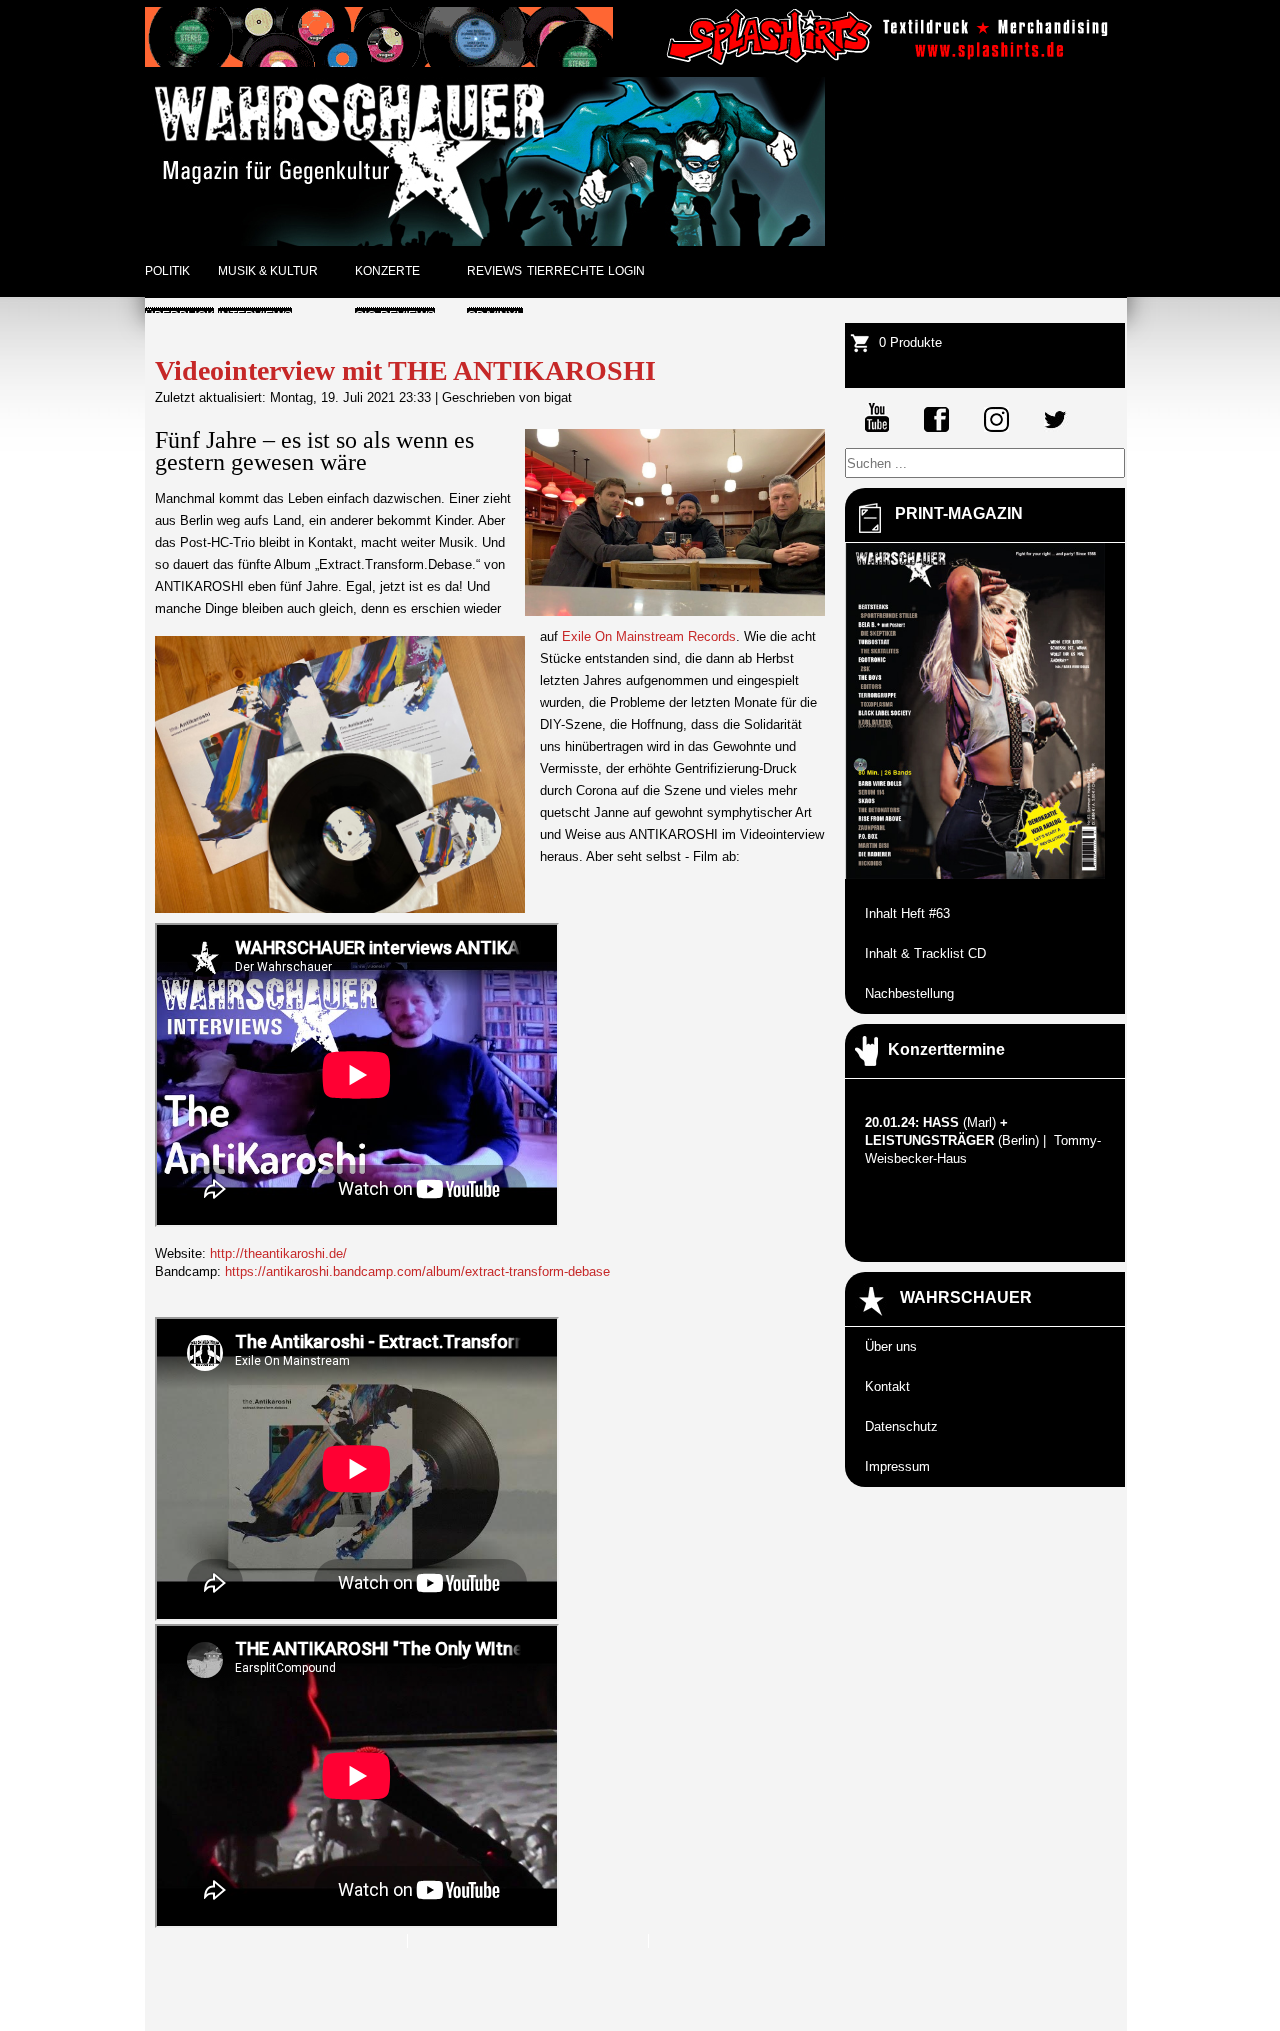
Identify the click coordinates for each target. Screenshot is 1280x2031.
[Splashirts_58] (891, 62)
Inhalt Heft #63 (907, 913)
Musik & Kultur (268, 271)
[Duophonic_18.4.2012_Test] (379, 62)
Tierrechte (565, 271)
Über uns (891, 1346)
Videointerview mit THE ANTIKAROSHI (405, 370)
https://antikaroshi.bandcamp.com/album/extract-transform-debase (417, 1271)
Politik (167, 271)
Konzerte (387, 271)
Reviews (494, 271)
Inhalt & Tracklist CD (925, 953)
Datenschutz (901, 1426)
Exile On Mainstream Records (649, 636)
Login (626, 271)
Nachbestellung (909, 993)
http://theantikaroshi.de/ (278, 1253)
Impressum (897, 1466)
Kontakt (887, 1386)
